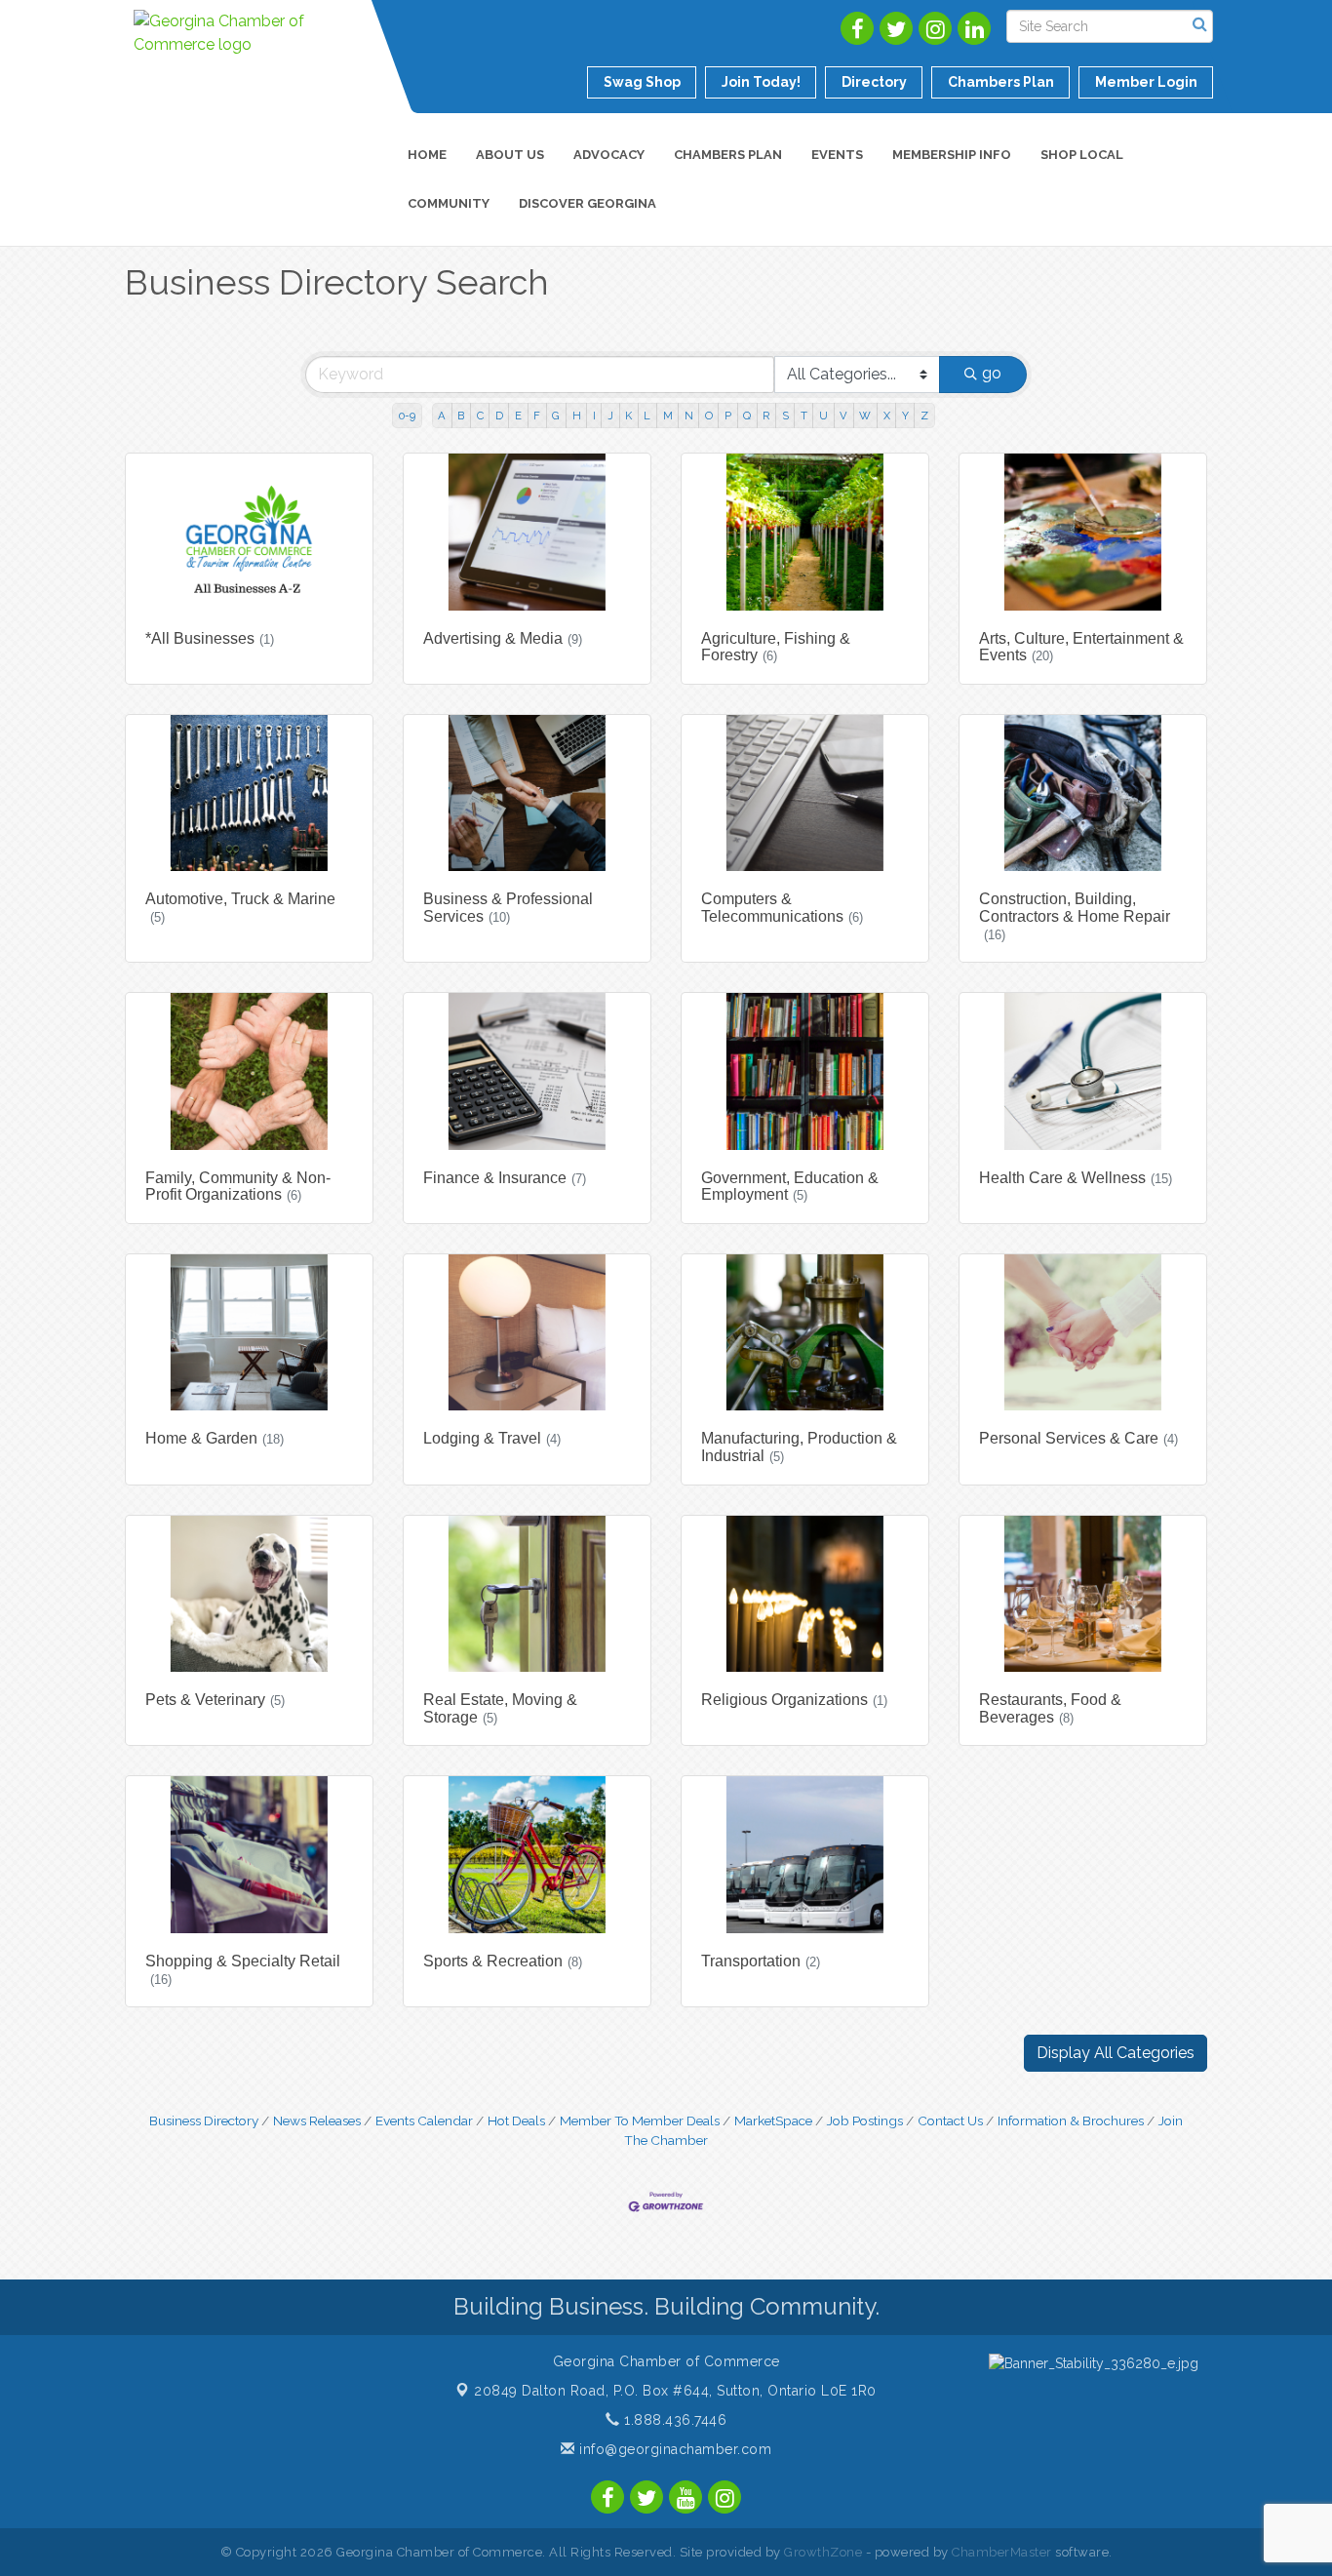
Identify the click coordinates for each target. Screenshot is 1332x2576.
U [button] (823, 416)
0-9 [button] (407, 416)
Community (449, 203)
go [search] (992, 373)
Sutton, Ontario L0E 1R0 (675, 2391)
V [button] (843, 416)
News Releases (317, 2120)
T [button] (804, 416)
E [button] (518, 416)
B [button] (461, 416)
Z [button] (924, 416)
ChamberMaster (1002, 2552)
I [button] (594, 416)
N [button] (689, 416)
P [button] (728, 416)
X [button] (887, 416)
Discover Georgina (588, 203)
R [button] (766, 416)
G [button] (556, 416)
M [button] (668, 416)
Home (427, 155)
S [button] (785, 416)
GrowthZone (823, 2552)
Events (837, 155)
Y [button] (905, 416)
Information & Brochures (1071, 2120)
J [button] (610, 416)
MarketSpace (773, 2120)
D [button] (499, 416)
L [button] (647, 416)
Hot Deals (516, 2120)
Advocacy (609, 155)
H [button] (577, 416)
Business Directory (204, 2120)
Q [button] (747, 416)
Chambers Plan (728, 155)
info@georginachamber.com (673, 2449)
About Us (510, 155)
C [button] (480, 416)
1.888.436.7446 (673, 2420)
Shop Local (1082, 155)
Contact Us (950, 2120)
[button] (1116, 2053)
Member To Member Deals (640, 2120)
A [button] (442, 416)
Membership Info (952, 155)
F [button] (537, 416)
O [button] (709, 416)
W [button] (865, 416)
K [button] (628, 416)
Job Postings (865, 2120)
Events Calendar (424, 2120)
